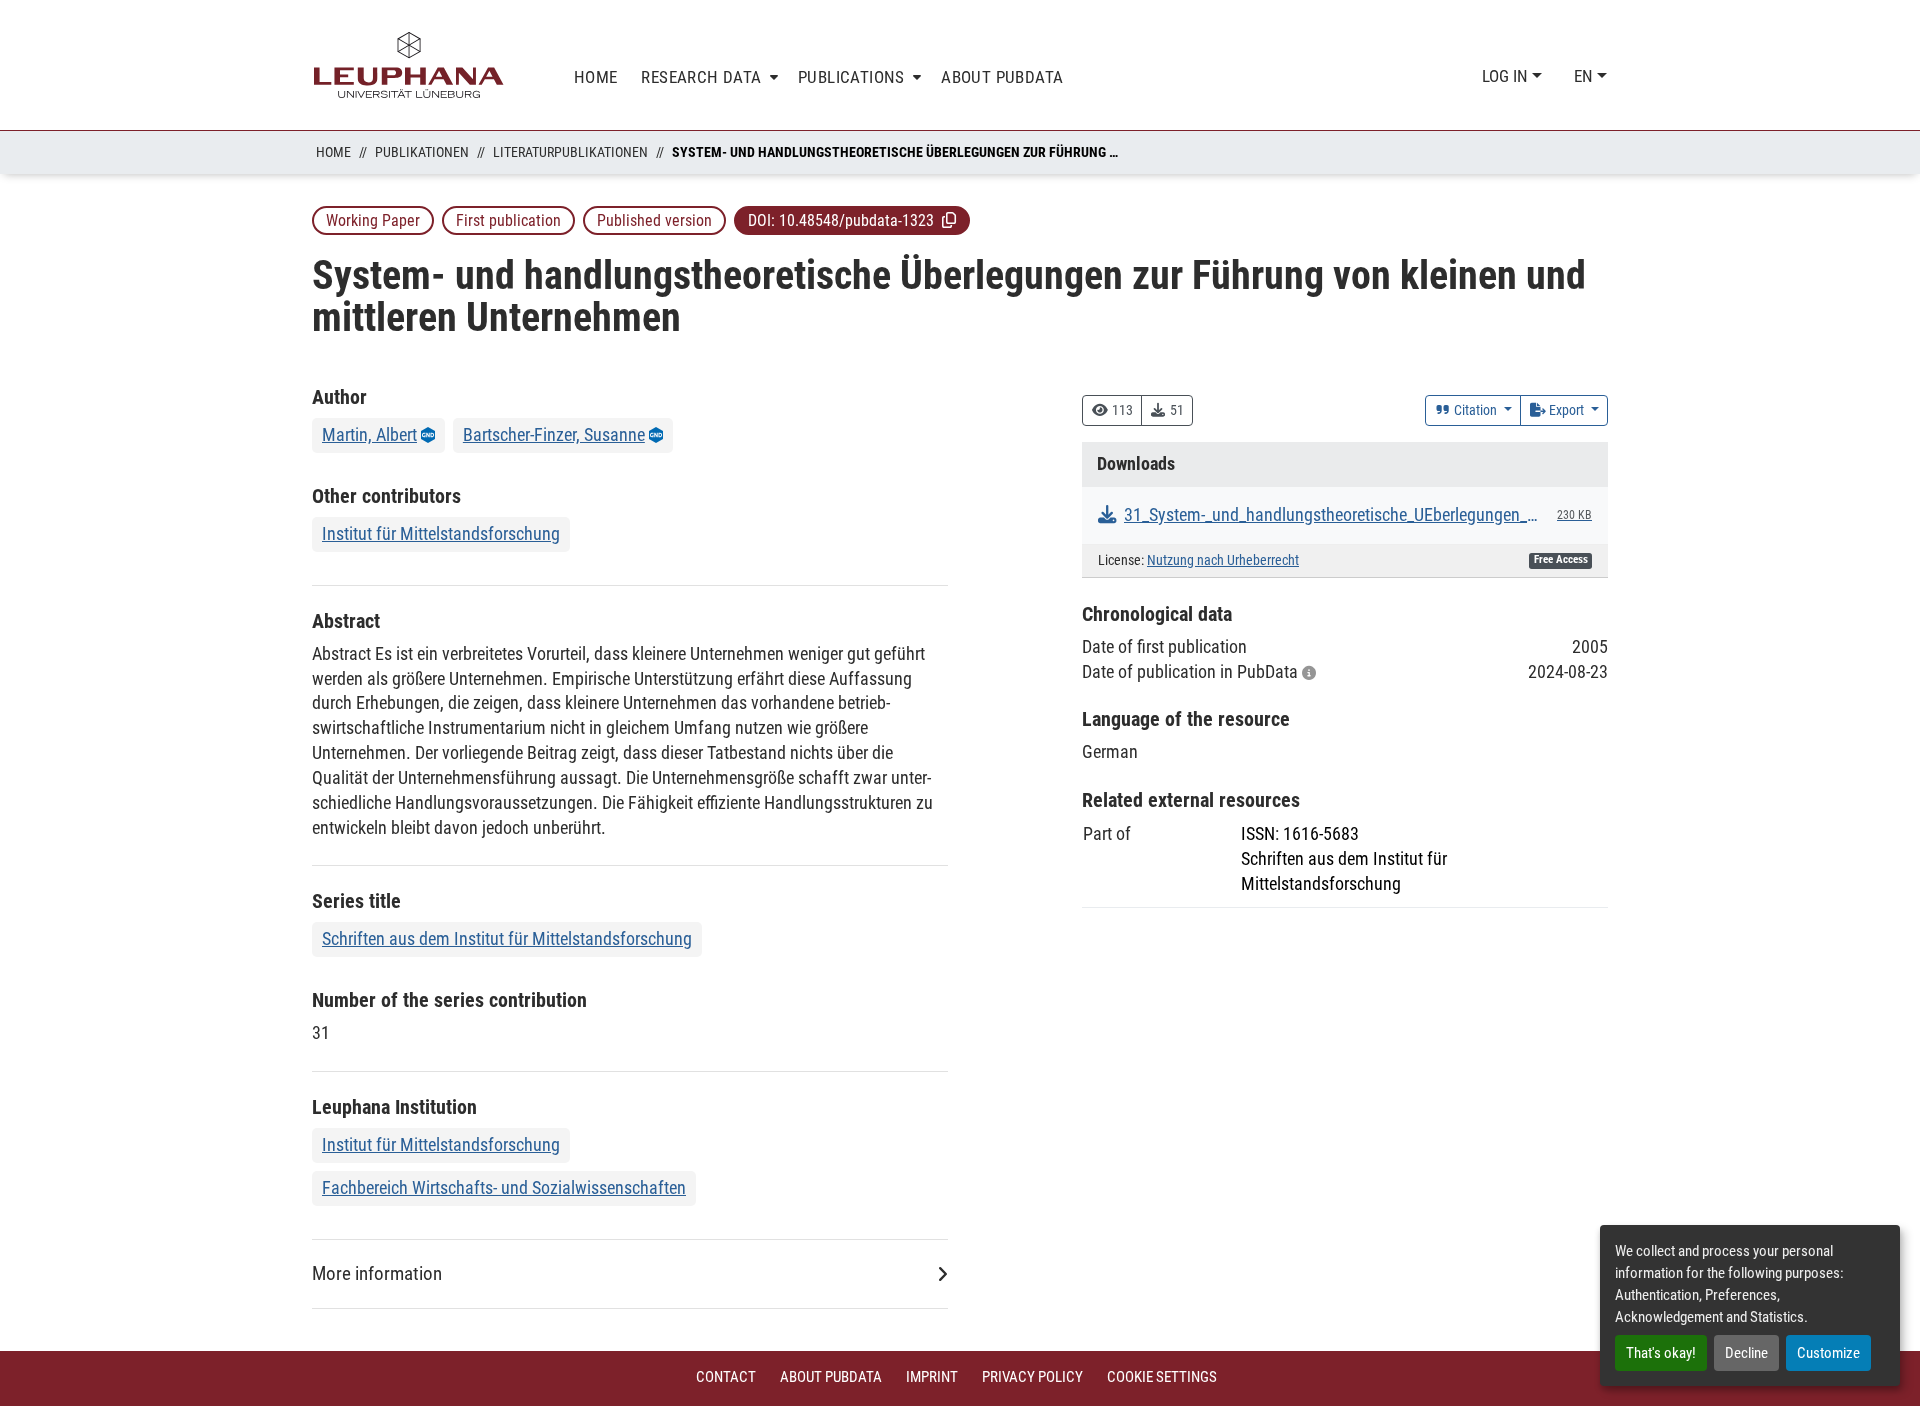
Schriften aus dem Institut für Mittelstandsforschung (507, 938)
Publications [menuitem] (851, 77)
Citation (1475, 410)
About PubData (831, 1377)
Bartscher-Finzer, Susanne (554, 434)
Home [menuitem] (596, 77)
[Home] (409, 65)
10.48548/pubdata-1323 (856, 220)
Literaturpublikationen (570, 152)
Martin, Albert (369, 434)
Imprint (932, 1377)
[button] (949, 220)
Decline (1746, 1353)
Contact (726, 1377)
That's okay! (1661, 1353)
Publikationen (422, 152)
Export (1566, 410)
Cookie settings (1162, 1377)
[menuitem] (707, 77)
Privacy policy (1032, 1377)
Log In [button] (1507, 76)
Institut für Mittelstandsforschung (441, 533)
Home (333, 152)
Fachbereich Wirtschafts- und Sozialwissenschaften (504, 1187)
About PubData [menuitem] (1002, 77)
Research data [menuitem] (701, 77)
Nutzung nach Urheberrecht (1223, 560)
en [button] (1585, 76)
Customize (1828, 1353)
